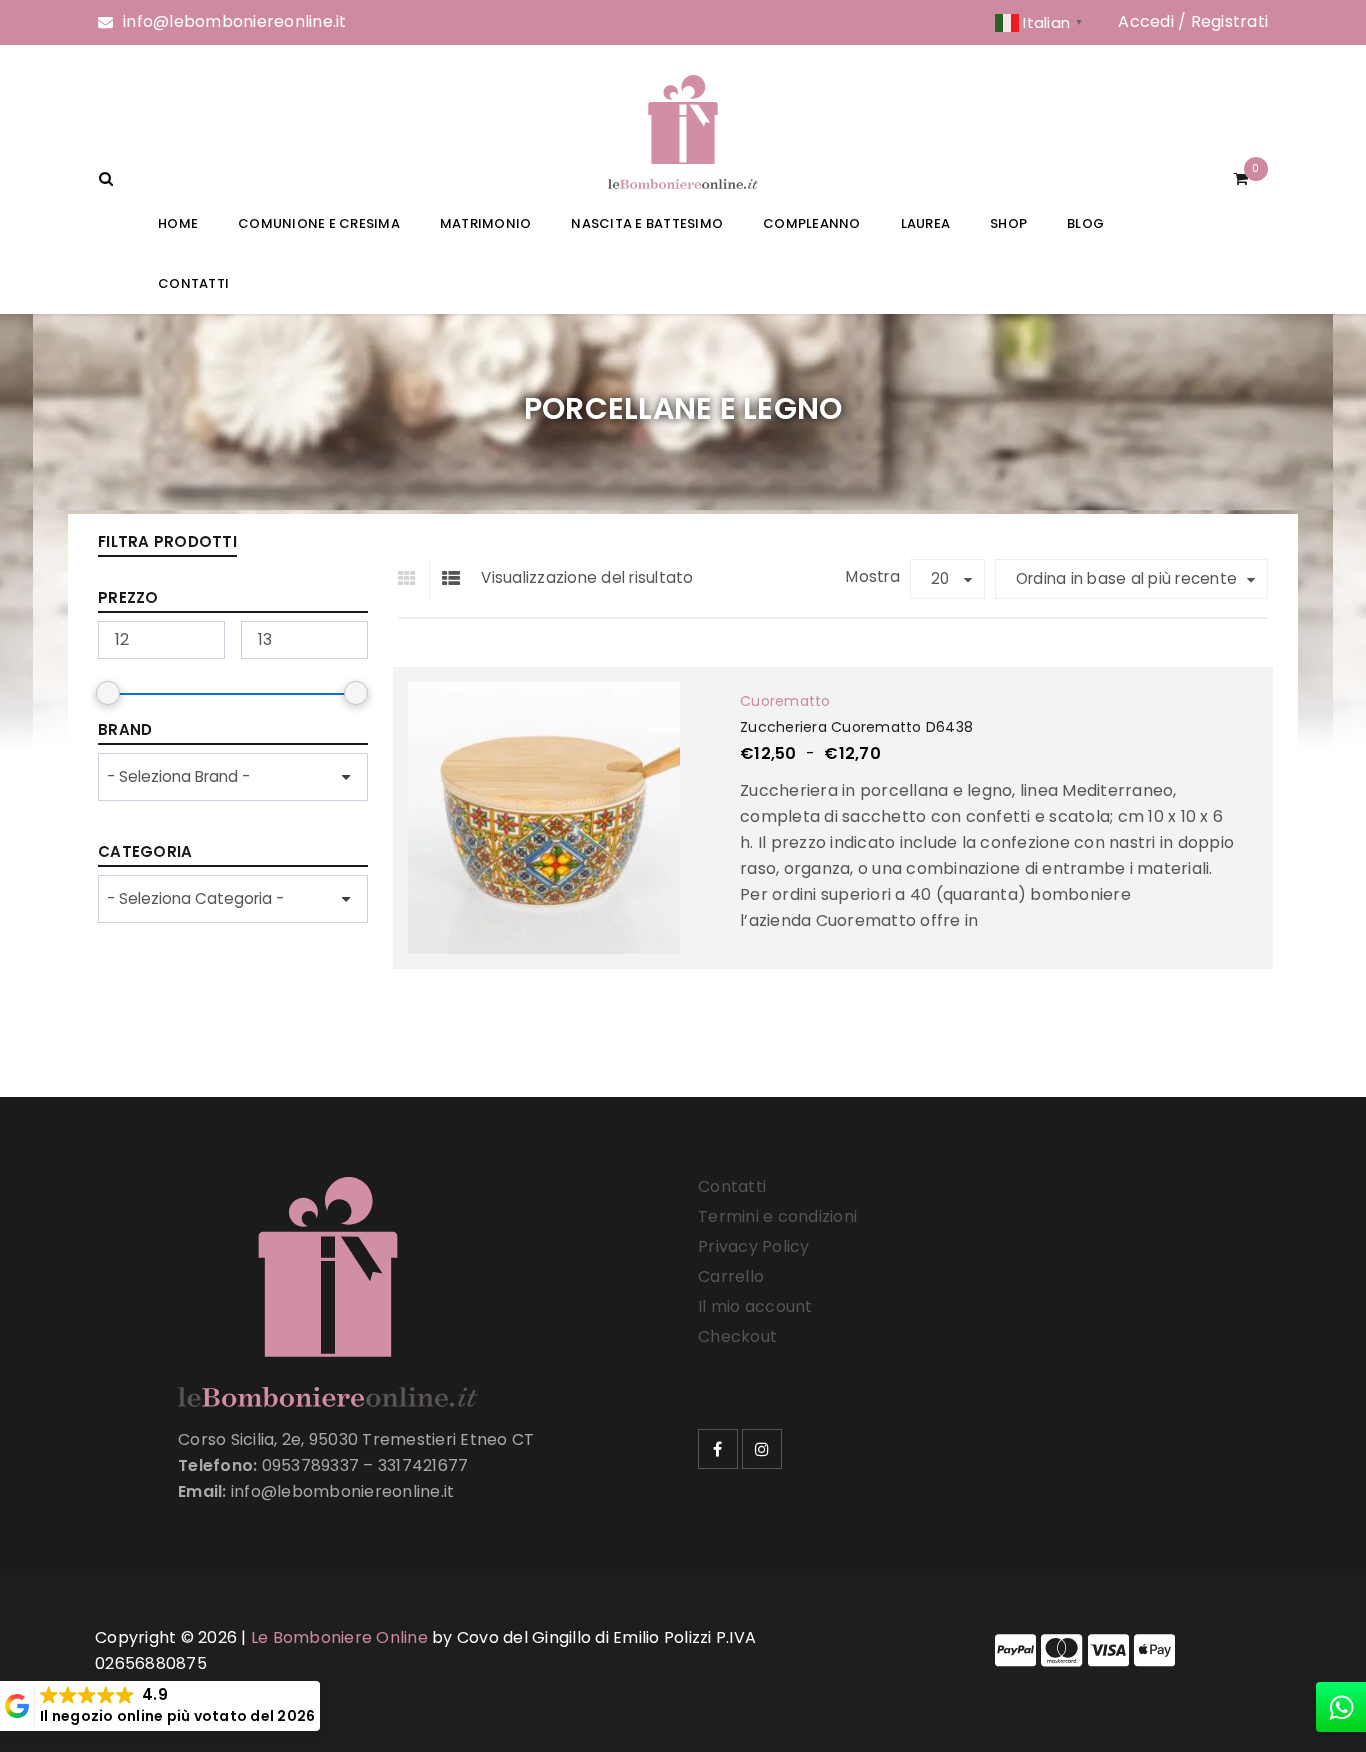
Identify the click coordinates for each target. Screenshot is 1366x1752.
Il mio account (755, 1306)
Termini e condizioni (777, 1216)
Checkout (737, 1336)
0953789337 (311, 1465)
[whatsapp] (1341, 1707)
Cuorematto (785, 701)
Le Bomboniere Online (339, 1637)
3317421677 (423, 1465)
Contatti (732, 1186)
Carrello (731, 1276)
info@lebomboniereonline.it (235, 21)
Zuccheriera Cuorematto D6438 (856, 727)
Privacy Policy (754, 1246)
